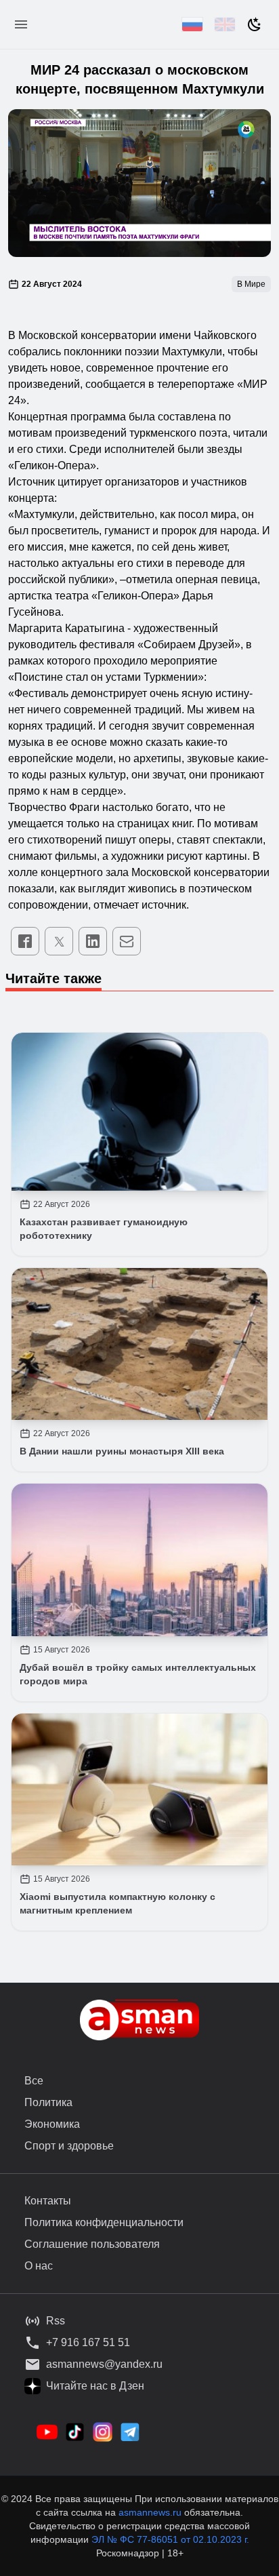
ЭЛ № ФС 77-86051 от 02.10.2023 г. (170, 2539)
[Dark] (255, 24)
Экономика (52, 2124)
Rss (56, 2321)
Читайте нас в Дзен (95, 2386)
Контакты (48, 2201)
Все (34, 2081)
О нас (39, 2266)
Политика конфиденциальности (104, 2222)
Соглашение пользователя (92, 2244)
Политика (48, 2102)
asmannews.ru (150, 2512)
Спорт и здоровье (69, 2146)
